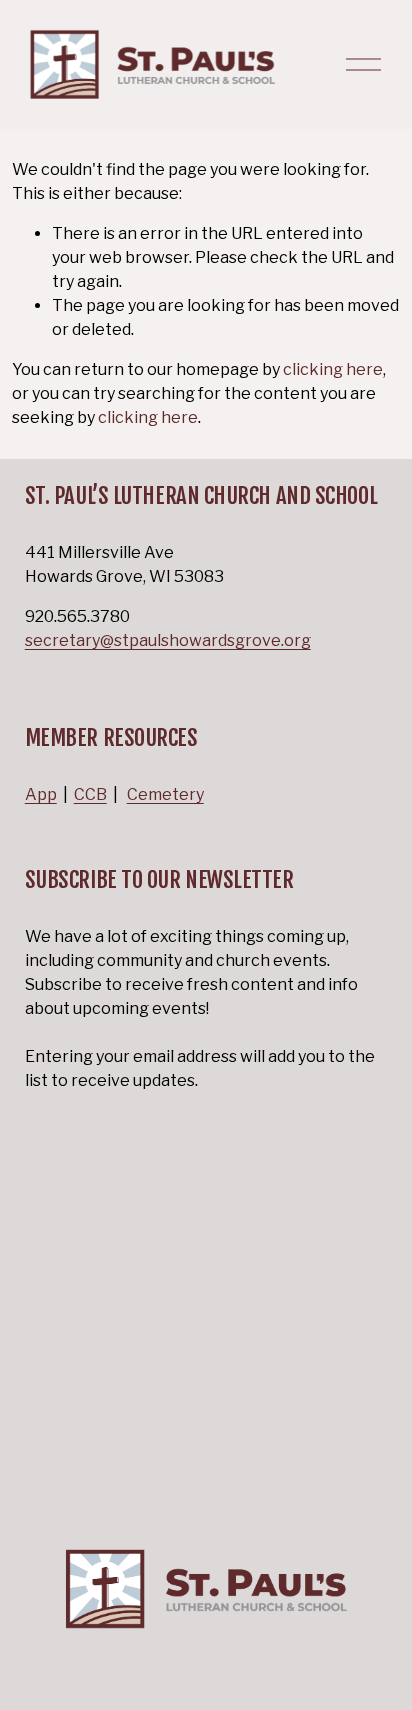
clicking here (333, 369)
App (41, 794)
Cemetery (165, 794)
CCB (90, 794)
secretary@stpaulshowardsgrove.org (168, 640)
